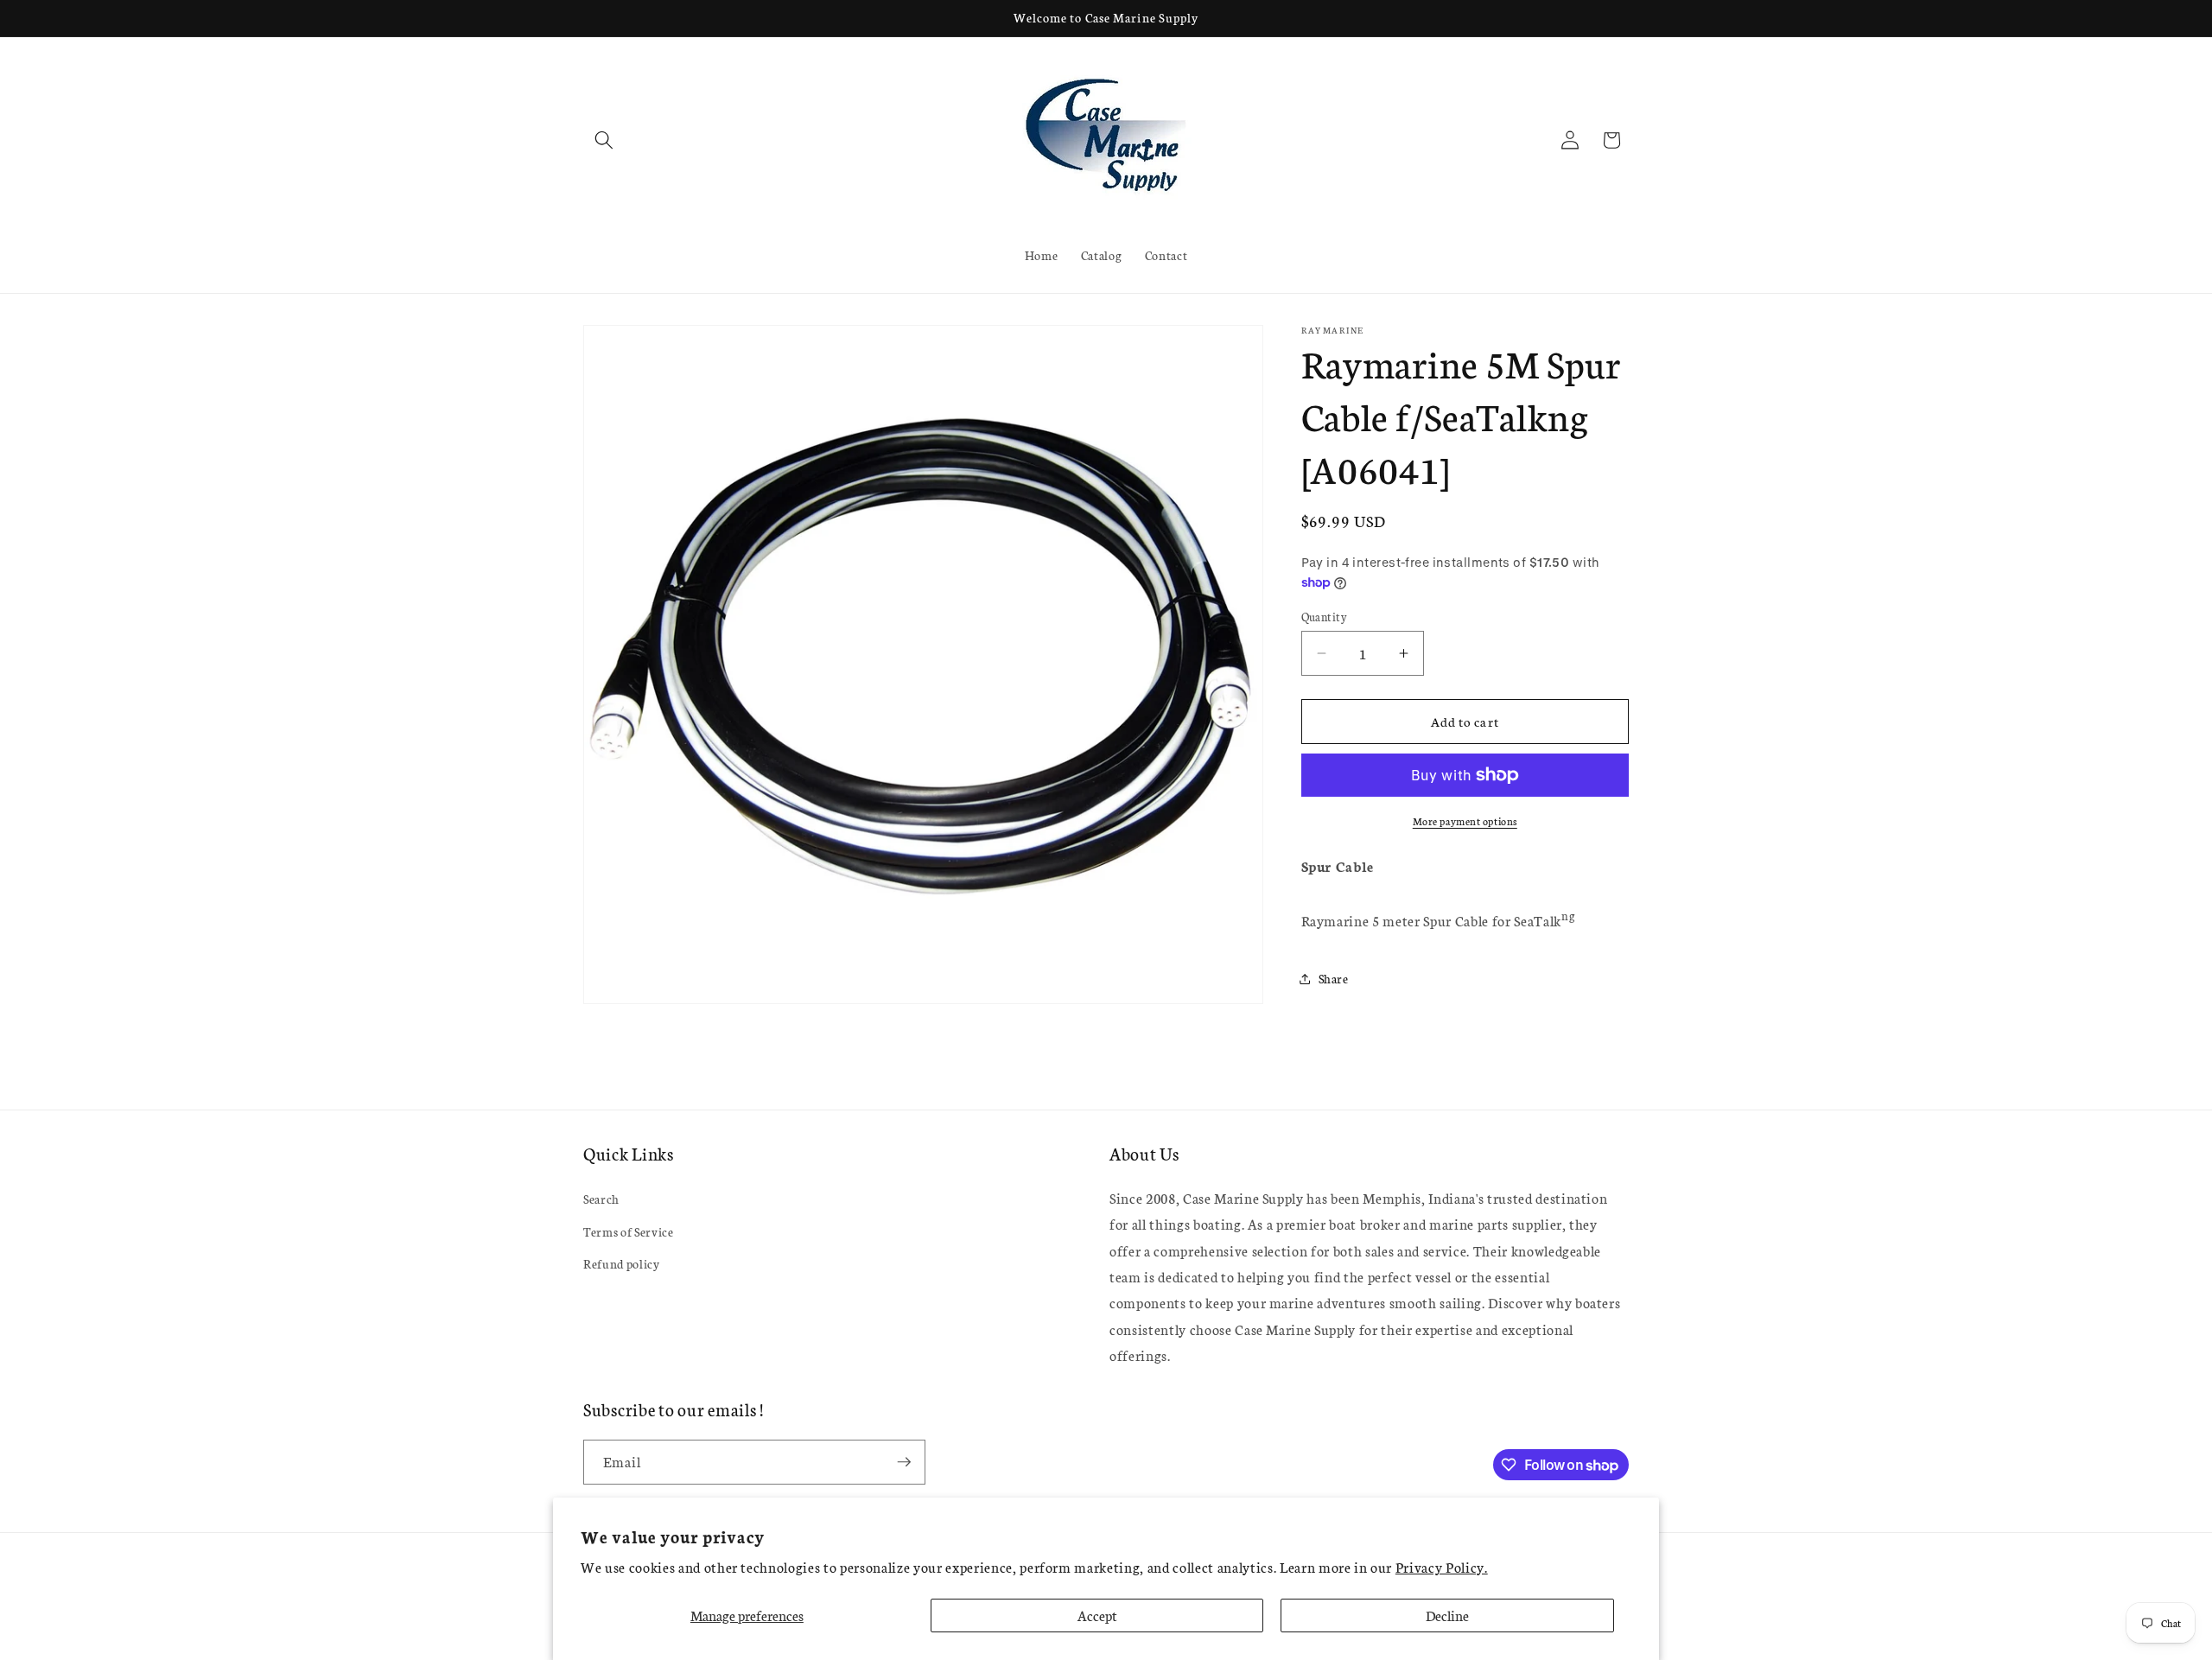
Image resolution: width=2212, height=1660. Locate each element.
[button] (604, 140)
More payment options (1465, 820)
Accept (1097, 1615)
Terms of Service (629, 1231)
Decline (1447, 1615)
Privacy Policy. (1442, 1567)
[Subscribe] (904, 1462)
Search (601, 1199)
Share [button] (1334, 978)
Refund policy (622, 1263)
